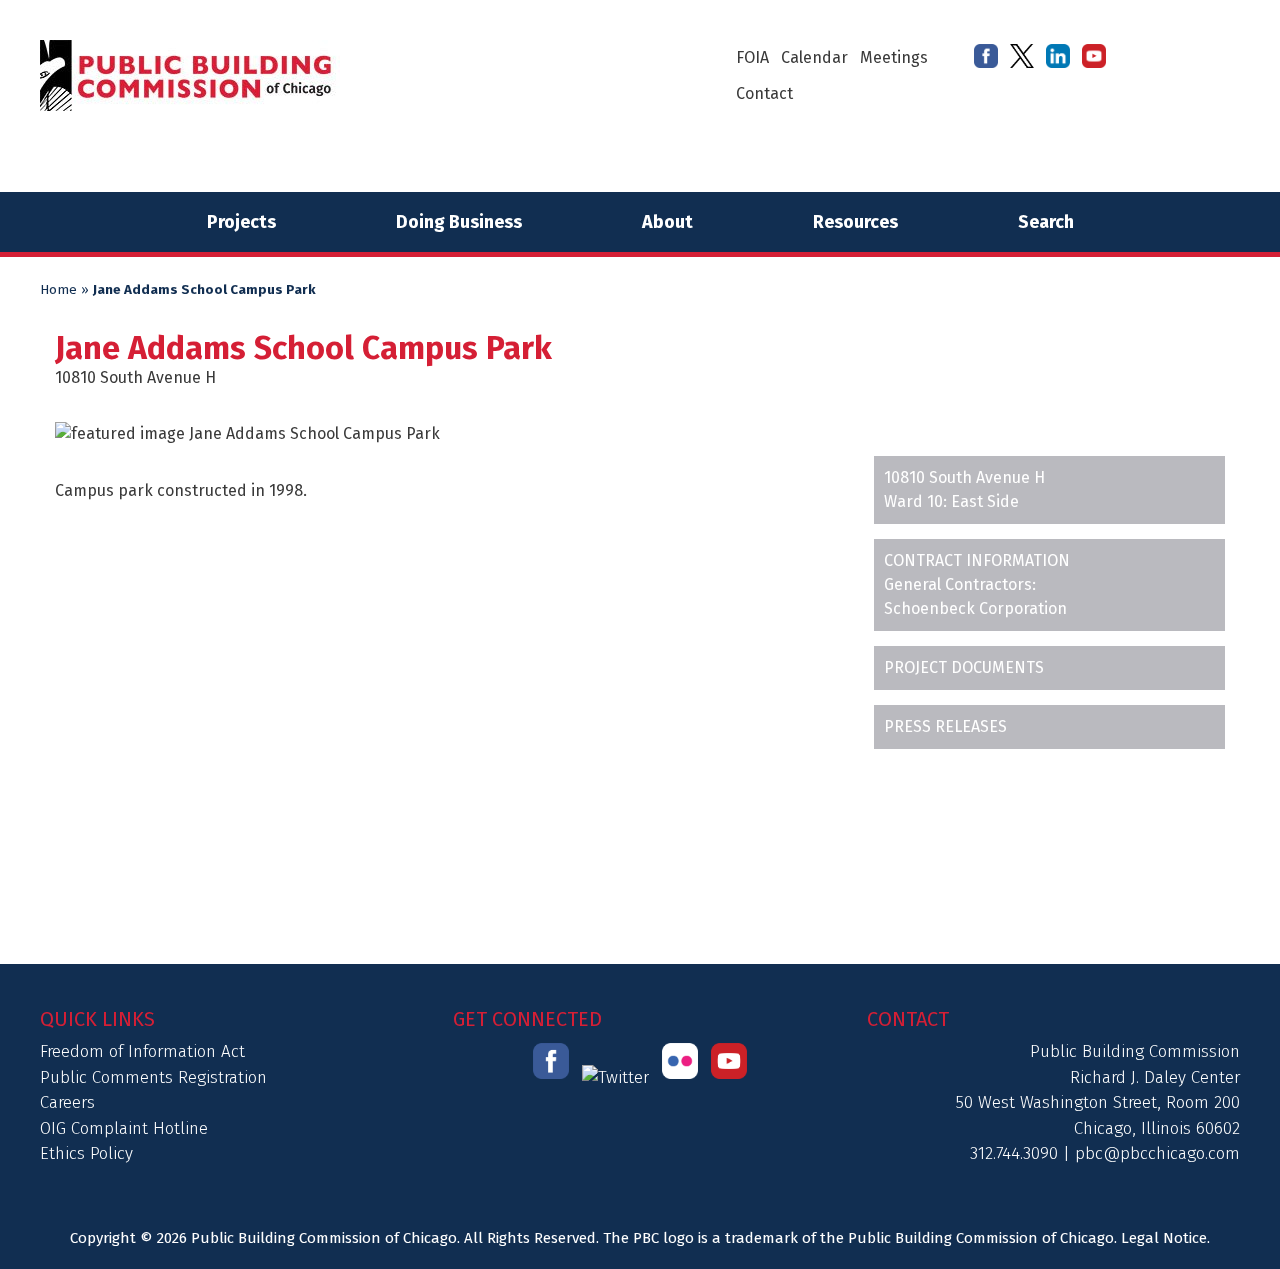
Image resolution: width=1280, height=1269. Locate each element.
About (667, 222)
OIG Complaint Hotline (124, 1128)
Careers (67, 1102)
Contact (764, 93)
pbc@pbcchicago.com (1157, 1153)
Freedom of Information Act (142, 1051)
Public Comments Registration (153, 1077)
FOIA (752, 57)
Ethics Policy (86, 1153)
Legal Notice (1164, 1238)
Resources (855, 222)
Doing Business (459, 222)
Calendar (814, 57)
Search (1046, 222)
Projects (241, 222)
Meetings (894, 57)
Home (58, 290)
